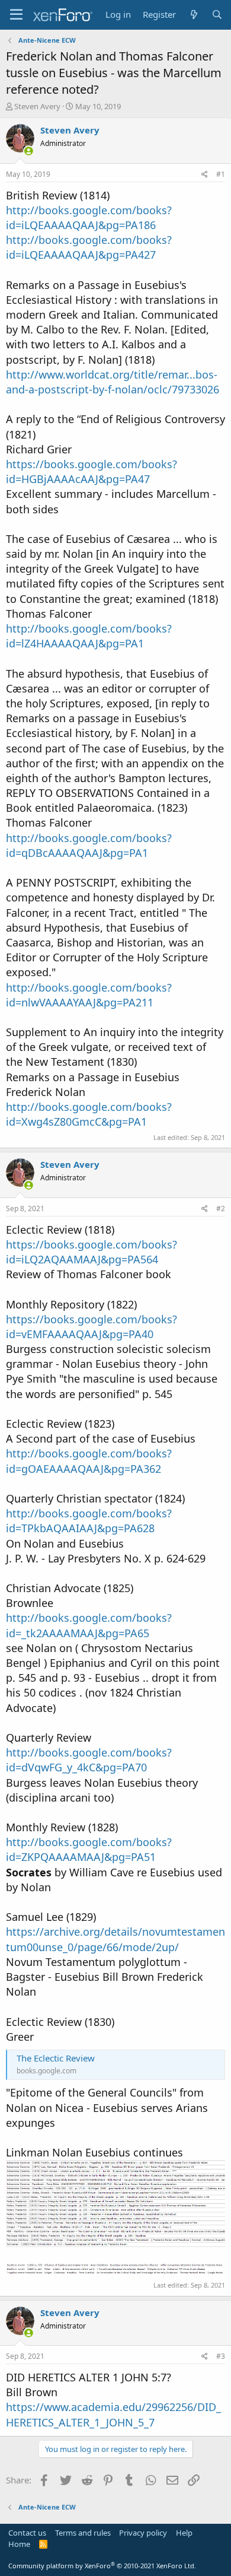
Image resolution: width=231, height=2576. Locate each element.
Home (19, 2544)
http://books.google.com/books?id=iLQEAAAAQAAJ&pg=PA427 (89, 247)
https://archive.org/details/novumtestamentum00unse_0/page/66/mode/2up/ (115, 1939)
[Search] (217, 15)
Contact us (27, 2533)
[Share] (205, 175)
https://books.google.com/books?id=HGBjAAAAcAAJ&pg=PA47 (92, 471)
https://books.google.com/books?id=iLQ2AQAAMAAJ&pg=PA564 (92, 1252)
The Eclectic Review (56, 2058)
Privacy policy (143, 2533)
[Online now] (29, 151)
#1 (221, 174)
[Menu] (16, 15)
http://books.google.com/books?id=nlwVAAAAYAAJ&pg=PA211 (89, 995)
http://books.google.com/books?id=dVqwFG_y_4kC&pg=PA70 (89, 1760)
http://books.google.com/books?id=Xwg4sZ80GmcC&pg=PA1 (89, 1114)
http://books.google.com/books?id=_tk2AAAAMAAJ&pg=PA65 (89, 1625)
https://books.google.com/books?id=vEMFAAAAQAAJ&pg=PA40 (92, 1327)
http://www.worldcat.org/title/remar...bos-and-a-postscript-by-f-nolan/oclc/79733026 (113, 382)
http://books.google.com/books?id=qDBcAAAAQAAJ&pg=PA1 (89, 845)
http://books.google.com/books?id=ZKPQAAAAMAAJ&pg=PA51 (89, 1849)
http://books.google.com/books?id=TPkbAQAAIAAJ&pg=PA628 (89, 1521)
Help (184, 2533)
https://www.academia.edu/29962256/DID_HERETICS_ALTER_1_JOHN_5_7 (113, 2414)
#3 (221, 2356)
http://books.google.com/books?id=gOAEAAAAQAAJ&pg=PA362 (89, 1461)
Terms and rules (83, 2533)
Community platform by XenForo (102, 2566)
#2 (221, 1208)
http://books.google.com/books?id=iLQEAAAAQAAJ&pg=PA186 (89, 217)
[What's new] (193, 15)
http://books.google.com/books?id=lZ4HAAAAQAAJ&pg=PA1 (89, 636)
